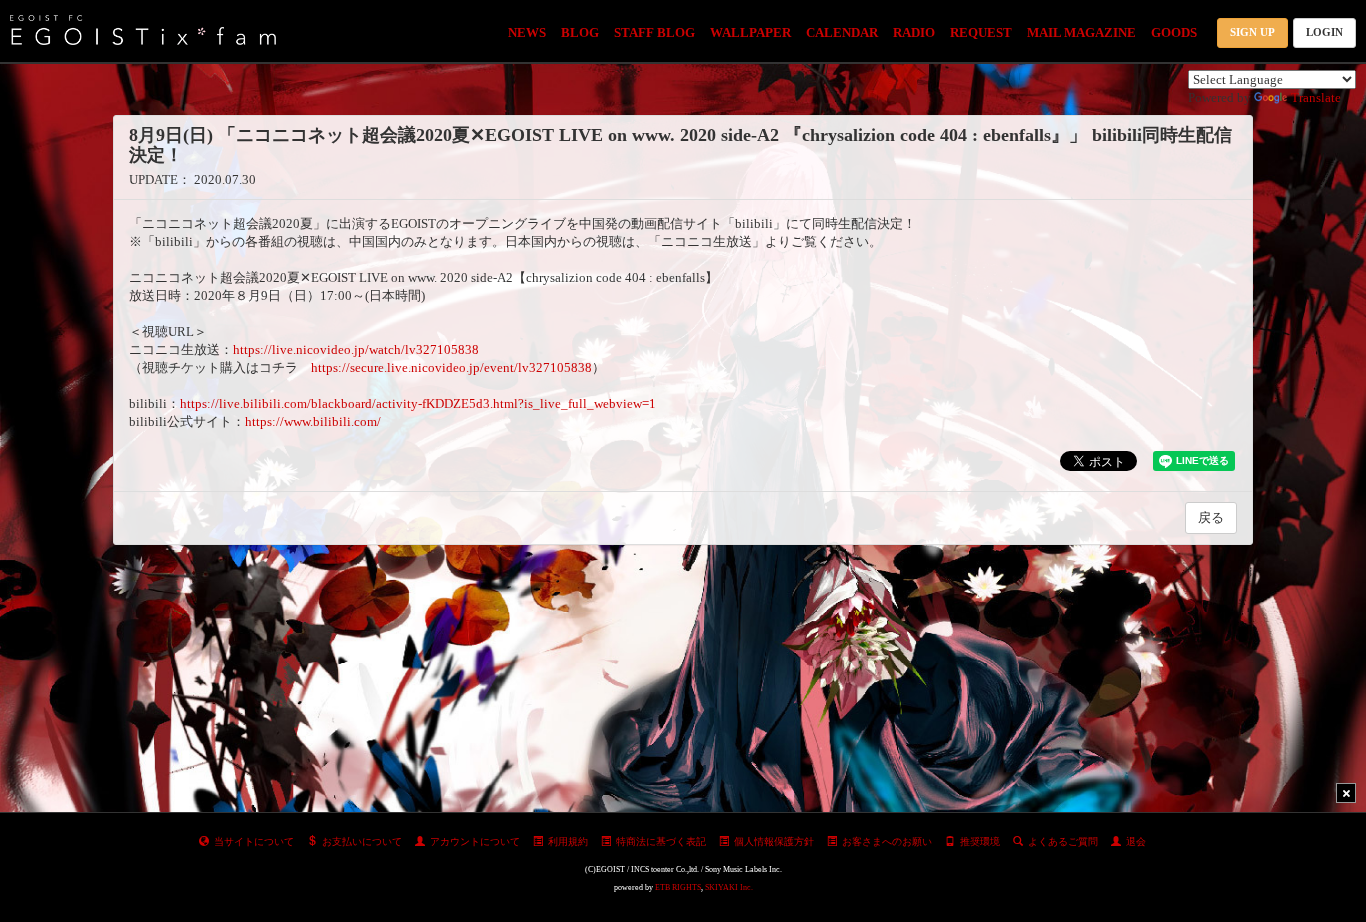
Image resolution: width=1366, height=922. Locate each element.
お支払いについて (362, 841)
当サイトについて (254, 841)
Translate (1316, 97)
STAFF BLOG (654, 32)
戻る (1211, 517)
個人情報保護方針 (774, 841)
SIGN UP (1252, 32)
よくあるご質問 (1063, 841)
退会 (1136, 841)
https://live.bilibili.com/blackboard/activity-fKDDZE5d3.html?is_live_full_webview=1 (418, 403)
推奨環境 (980, 841)
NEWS (527, 32)
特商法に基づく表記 (661, 841)
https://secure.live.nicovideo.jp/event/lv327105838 (451, 367)
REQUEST (981, 32)
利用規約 (568, 841)
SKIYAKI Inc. (729, 887)
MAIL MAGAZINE (1081, 32)
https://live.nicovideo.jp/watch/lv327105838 (356, 349)
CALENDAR (842, 32)
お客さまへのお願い (887, 841)
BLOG (580, 32)
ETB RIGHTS (678, 887)
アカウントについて (475, 841)
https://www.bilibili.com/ (313, 421)
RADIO (914, 32)
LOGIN (1324, 32)
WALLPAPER (750, 32)
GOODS (1174, 32)
